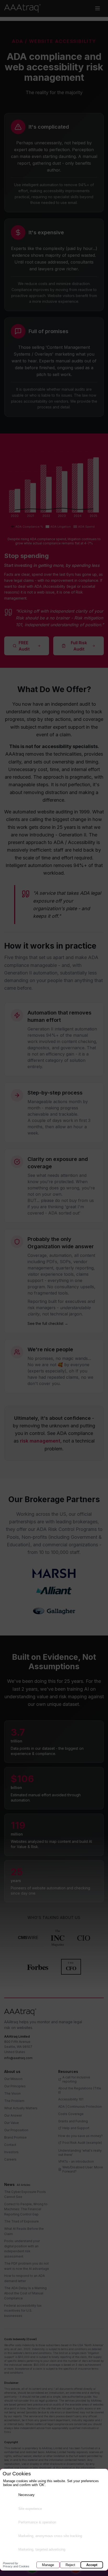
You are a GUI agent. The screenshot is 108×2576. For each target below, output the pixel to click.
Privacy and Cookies (16, 2565)
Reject (70, 2565)
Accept (92, 2565)
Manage (48, 2565)
